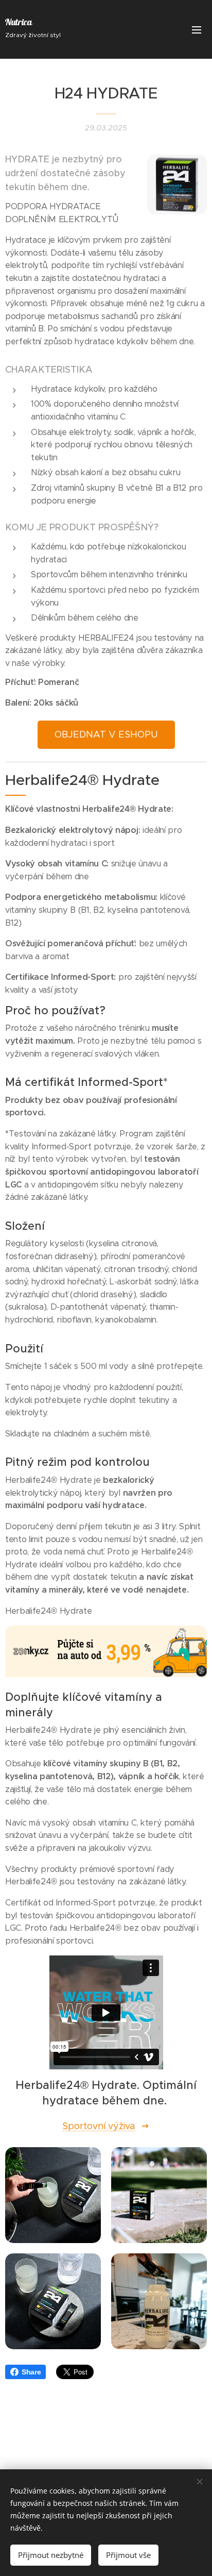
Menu (197, 29)
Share (31, 2372)
